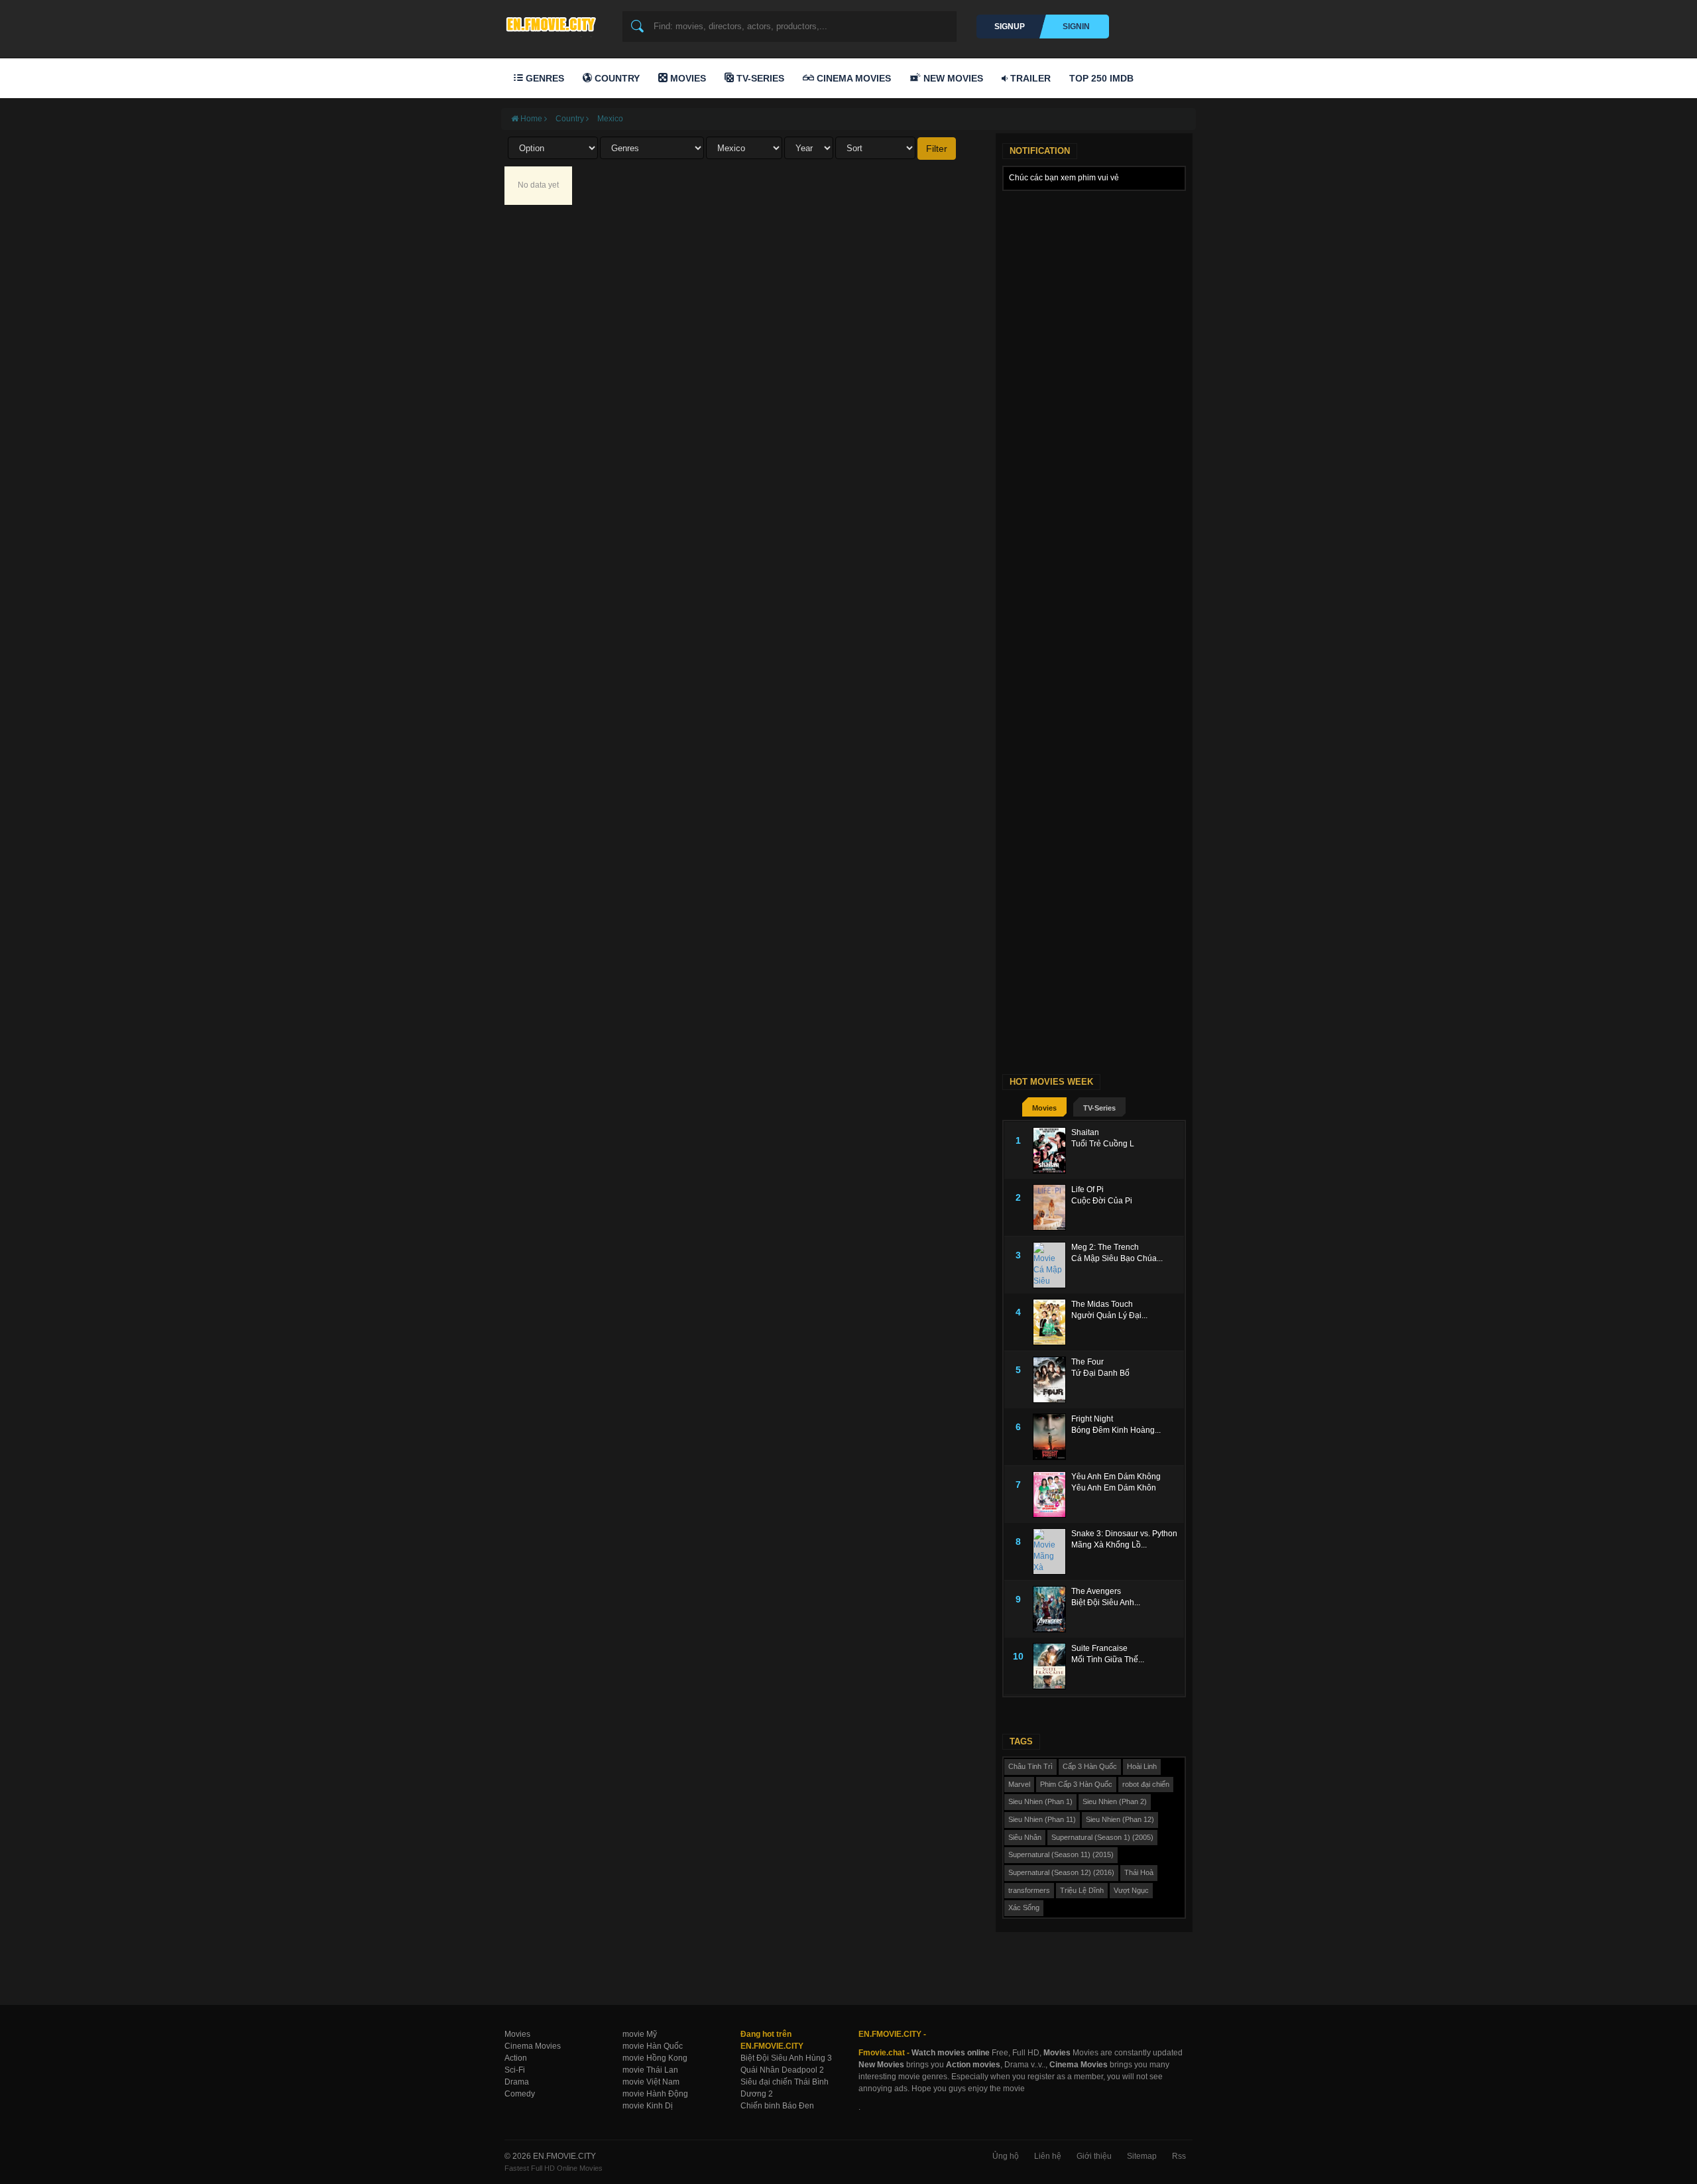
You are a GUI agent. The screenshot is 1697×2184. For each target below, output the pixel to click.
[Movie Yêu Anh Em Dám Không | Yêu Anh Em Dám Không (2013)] (1052, 1494)
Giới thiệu (1094, 2156)
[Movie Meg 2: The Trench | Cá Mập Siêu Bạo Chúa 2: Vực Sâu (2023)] (1052, 1265)
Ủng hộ (1006, 2156)
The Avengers (1096, 1591)
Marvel (1019, 1784)
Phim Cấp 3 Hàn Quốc (1076, 1784)
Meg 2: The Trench (1105, 1247)
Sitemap (1142, 2156)
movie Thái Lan (650, 2070)
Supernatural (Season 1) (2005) (1102, 1837)
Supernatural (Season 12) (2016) (1061, 1872)
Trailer (1029, 78)
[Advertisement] (1094, 396)
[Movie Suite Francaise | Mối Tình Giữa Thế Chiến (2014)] (1052, 1666)
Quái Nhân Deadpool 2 (782, 2070)
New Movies (952, 78)
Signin (1076, 27)
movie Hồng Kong (655, 2058)
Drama (517, 2082)
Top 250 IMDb (1101, 78)
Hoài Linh (1142, 1766)
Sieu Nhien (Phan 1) (1040, 1801)
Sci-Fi (515, 2070)
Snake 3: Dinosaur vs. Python (1124, 1534)
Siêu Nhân (1025, 1837)
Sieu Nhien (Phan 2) (1115, 1801)
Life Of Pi (1087, 1189)
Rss (1179, 2156)
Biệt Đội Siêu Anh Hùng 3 (786, 2058)
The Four (1087, 1362)
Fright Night (1092, 1419)
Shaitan (1085, 1132)
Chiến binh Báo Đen (777, 2106)
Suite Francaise (1099, 1648)
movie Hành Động (655, 2094)
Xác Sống (1024, 1908)
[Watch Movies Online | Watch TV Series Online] (554, 24)
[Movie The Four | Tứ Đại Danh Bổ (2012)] (1052, 1380)
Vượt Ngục (1131, 1890)
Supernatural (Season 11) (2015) (1061, 1854)
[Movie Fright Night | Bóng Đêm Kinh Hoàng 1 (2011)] (1052, 1437)
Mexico (610, 119)
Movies (687, 78)
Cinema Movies (852, 78)
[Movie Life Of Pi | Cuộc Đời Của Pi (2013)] (1052, 1207)
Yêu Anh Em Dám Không (1116, 1477)
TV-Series (759, 78)
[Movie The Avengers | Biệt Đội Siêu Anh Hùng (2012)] (1052, 1609)
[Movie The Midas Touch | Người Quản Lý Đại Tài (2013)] (1052, 1322)
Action (516, 2058)
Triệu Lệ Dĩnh (1082, 1890)
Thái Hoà (1139, 1872)
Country (616, 78)
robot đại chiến (1146, 1784)
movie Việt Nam (651, 2082)
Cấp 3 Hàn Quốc (1090, 1766)
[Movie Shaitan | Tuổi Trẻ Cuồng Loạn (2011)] (1052, 1150)
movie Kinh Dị (648, 2106)
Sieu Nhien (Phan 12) (1120, 1819)
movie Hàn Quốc (653, 2046)
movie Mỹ (640, 2034)
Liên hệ (1048, 2156)
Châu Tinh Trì (1030, 1766)
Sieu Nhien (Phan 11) (1042, 1819)
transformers (1029, 1890)
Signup (1010, 27)
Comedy (520, 2094)
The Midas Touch (1102, 1304)
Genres (544, 78)
